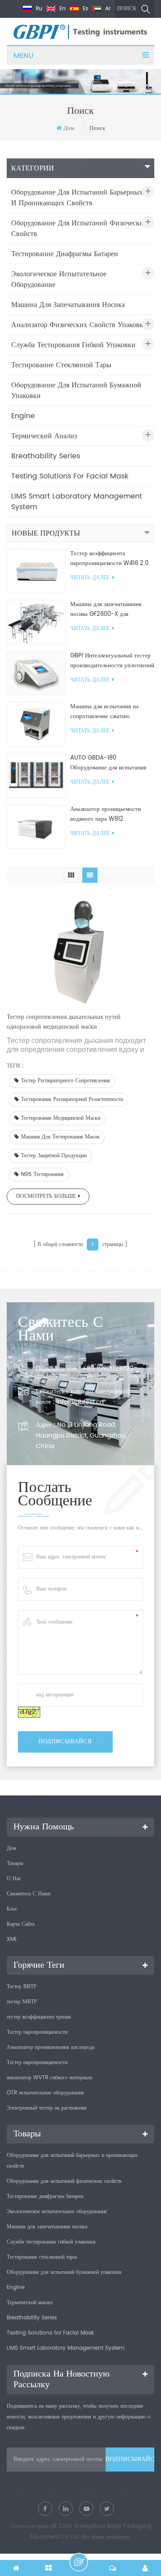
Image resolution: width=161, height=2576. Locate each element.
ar (107, 9)
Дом (69, 128)
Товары (15, 1863)
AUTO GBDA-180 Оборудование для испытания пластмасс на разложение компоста (108, 763)
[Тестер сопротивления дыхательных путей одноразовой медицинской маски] (80, 950)
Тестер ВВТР (22, 1987)
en (62, 9)
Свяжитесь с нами (29, 1894)
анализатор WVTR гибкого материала (49, 2078)
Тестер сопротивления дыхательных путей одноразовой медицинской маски (64, 1022)
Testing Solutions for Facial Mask (70, 476)
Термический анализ (44, 436)
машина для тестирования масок (60, 1137)
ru (38, 9)
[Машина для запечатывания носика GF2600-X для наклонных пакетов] (36, 622)
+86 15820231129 (108, 1369)
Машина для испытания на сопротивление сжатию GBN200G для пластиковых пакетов (106, 712)
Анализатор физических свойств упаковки (79, 325)
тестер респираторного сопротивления (66, 1081)
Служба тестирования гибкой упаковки (73, 345)
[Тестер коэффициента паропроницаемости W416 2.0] (36, 571)
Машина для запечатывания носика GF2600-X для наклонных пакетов (106, 610)
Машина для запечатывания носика (68, 305)
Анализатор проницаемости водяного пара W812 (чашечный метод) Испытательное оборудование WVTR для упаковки (108, 814)
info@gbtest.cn (80, 1402)
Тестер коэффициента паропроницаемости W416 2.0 (109, 559)
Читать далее (90, 578)
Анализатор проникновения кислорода (51, 2047)
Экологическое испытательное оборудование (59, 279)
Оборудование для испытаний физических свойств (79, 229)
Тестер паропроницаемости (37, 2032)
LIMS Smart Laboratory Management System (77, 502)
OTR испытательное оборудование (45, 2093)
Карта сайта (21, 1924)
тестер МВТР (22, 2002)
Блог (12, 1909)
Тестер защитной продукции (54, 1156)
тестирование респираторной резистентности (72, 1099)
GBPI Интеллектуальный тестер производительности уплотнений (112, 661)
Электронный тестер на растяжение (47, 2108)
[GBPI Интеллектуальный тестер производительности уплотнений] (36, 673)
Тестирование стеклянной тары (61, 365)
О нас (14, 1879)
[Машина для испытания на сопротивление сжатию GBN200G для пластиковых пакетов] (36, 725)
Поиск (127, 9)
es (85, 9)
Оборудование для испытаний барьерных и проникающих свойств (77, 198)
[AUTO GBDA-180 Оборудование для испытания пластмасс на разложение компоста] (36, 775)
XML (12, 1939)
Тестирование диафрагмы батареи (65, 254)
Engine (23, 416)
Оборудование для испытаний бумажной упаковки (76, 391)
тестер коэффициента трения (39, 2017)
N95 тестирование (42, 1174)
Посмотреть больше (46, 1196)
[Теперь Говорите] (79, 2562)
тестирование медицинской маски (61, 1118)
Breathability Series (46, 456)
